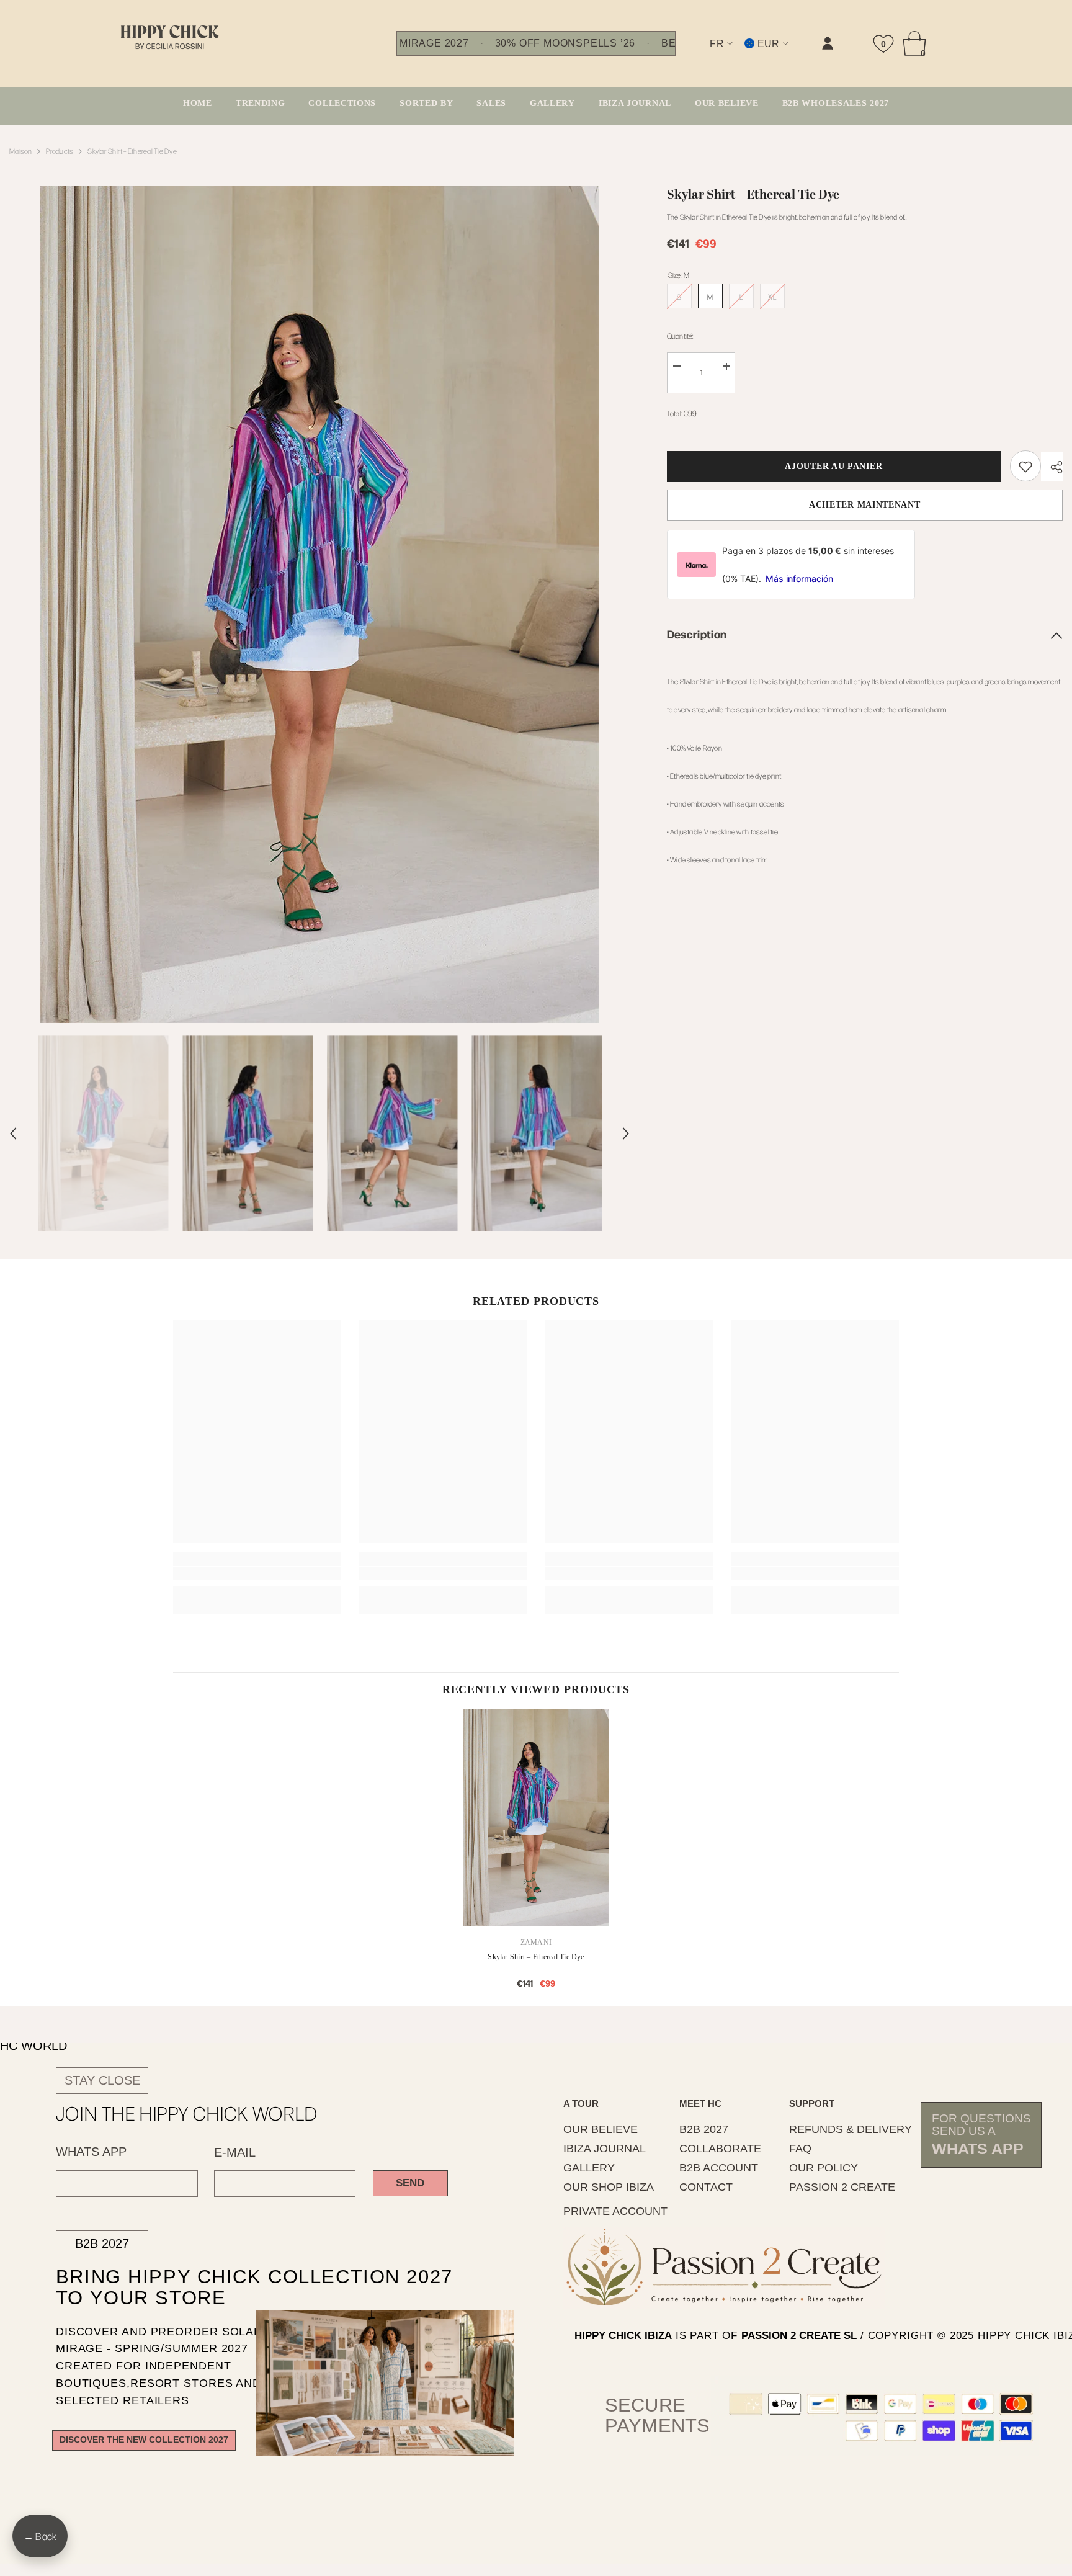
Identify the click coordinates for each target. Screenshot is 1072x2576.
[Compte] (828, 43)
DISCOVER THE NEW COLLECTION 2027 (144, 2440)
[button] (13, 1134)
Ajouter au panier (832, 466)
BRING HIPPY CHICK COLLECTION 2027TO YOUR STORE (232, 2288)
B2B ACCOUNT (719, 2168)
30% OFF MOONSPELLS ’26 (565, 43)
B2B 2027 (102, 2243)
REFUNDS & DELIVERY (851, 2129)
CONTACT (706, 2187)
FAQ (800, 2149)
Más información (799, 579)
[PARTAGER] (1052, 467)
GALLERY (589, 2168)
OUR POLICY (824, 2168)
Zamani (536, 1943)
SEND (410, 2183)
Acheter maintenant (865, 505)
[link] (703, 54)
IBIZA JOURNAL (605, 2149)
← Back (40, 2536)
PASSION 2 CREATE (842, 2187)
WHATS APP (91, 2152)
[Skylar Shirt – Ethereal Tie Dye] (536, 1818)
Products (60, 151)
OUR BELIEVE (601, 2129)
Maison (20, 151)
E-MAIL (235, 2152)
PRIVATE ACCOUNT (615, 2211)
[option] (319, 604)
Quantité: (680, 336)
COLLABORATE (720, 2149)
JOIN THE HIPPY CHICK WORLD (187, 2113)
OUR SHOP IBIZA (609, 2187)
